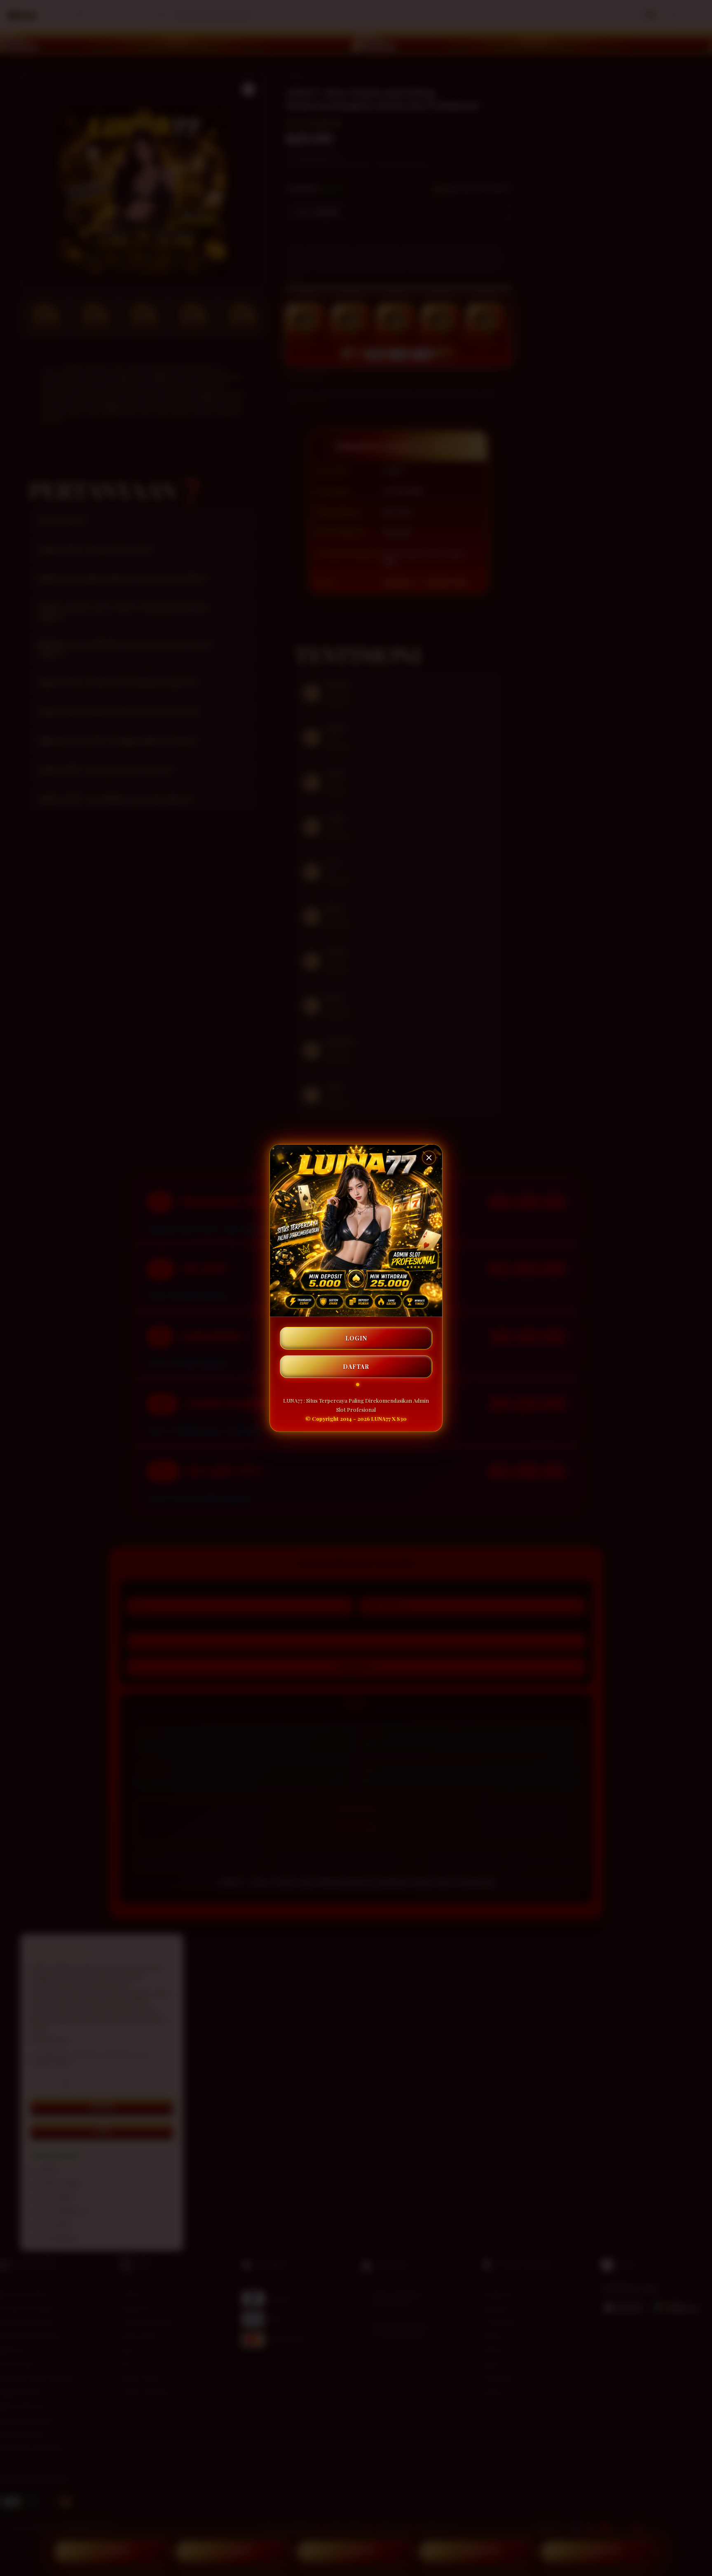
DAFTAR (356, 1367)
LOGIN (356, 1338)
